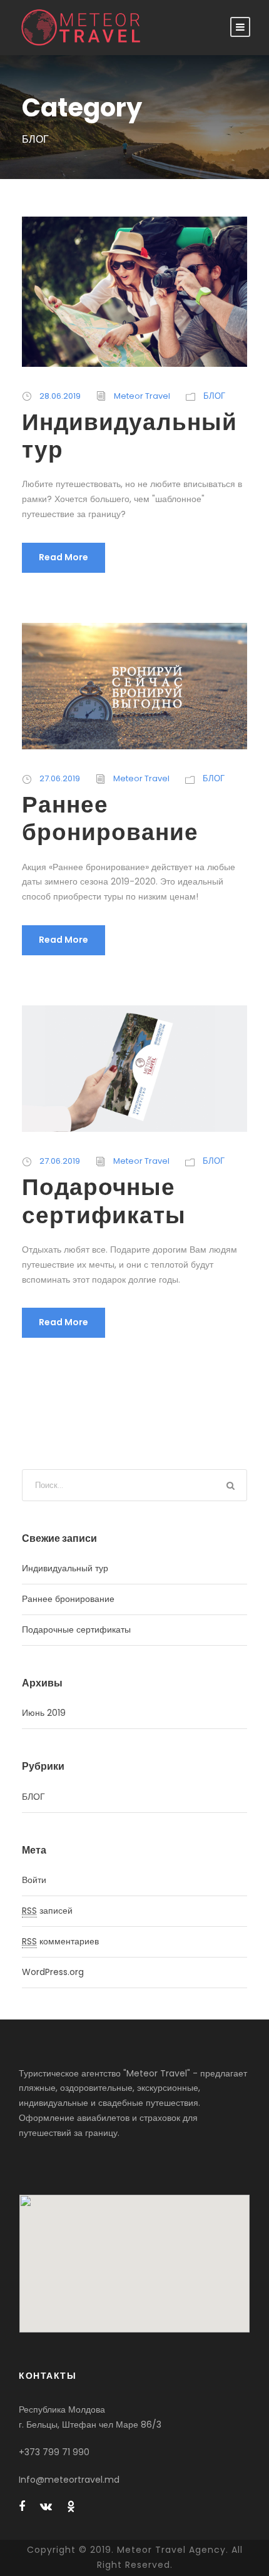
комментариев (60, 1941)
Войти (34, 1880)
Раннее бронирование (110, 818)
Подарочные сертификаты (104, 1201)
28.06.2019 (60, 396)
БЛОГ (214, 396)
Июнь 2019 (44, 1713)
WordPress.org (53, 1972)
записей (47, 1911)
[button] (134, 2256)
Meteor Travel (142, 396)
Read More (63, 557)
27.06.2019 (60, 778)
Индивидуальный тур (129, 436)
